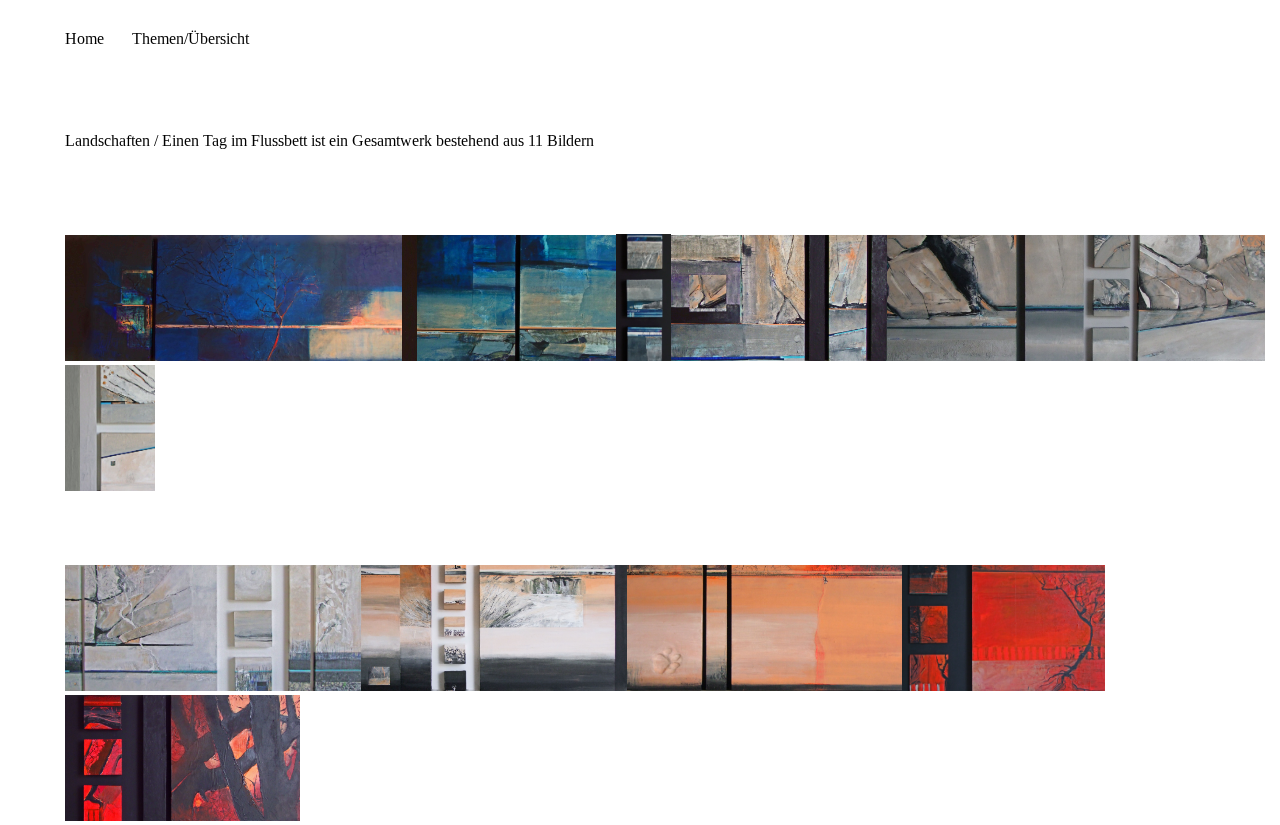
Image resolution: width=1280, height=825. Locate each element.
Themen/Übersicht (190, 38)
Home (84, 38)
